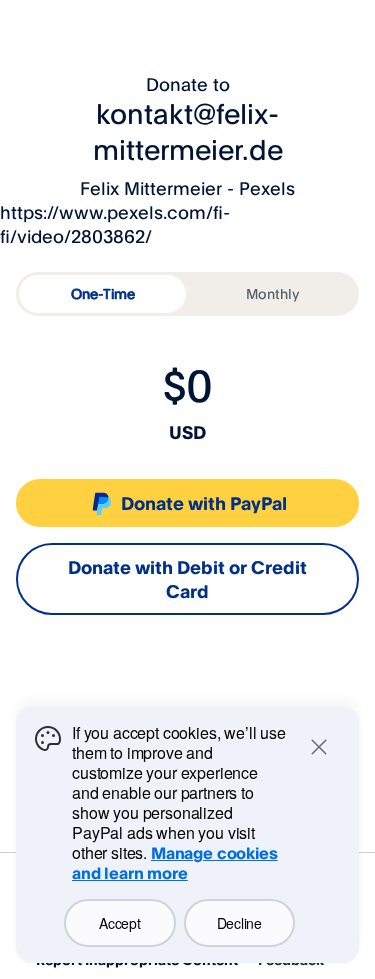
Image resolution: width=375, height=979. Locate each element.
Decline (239, 923)
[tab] (102, 294)
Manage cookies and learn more (175, 863)
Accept (119, 923)
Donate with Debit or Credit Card (187, 579)
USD (187, 432)
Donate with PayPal (204, 503)
